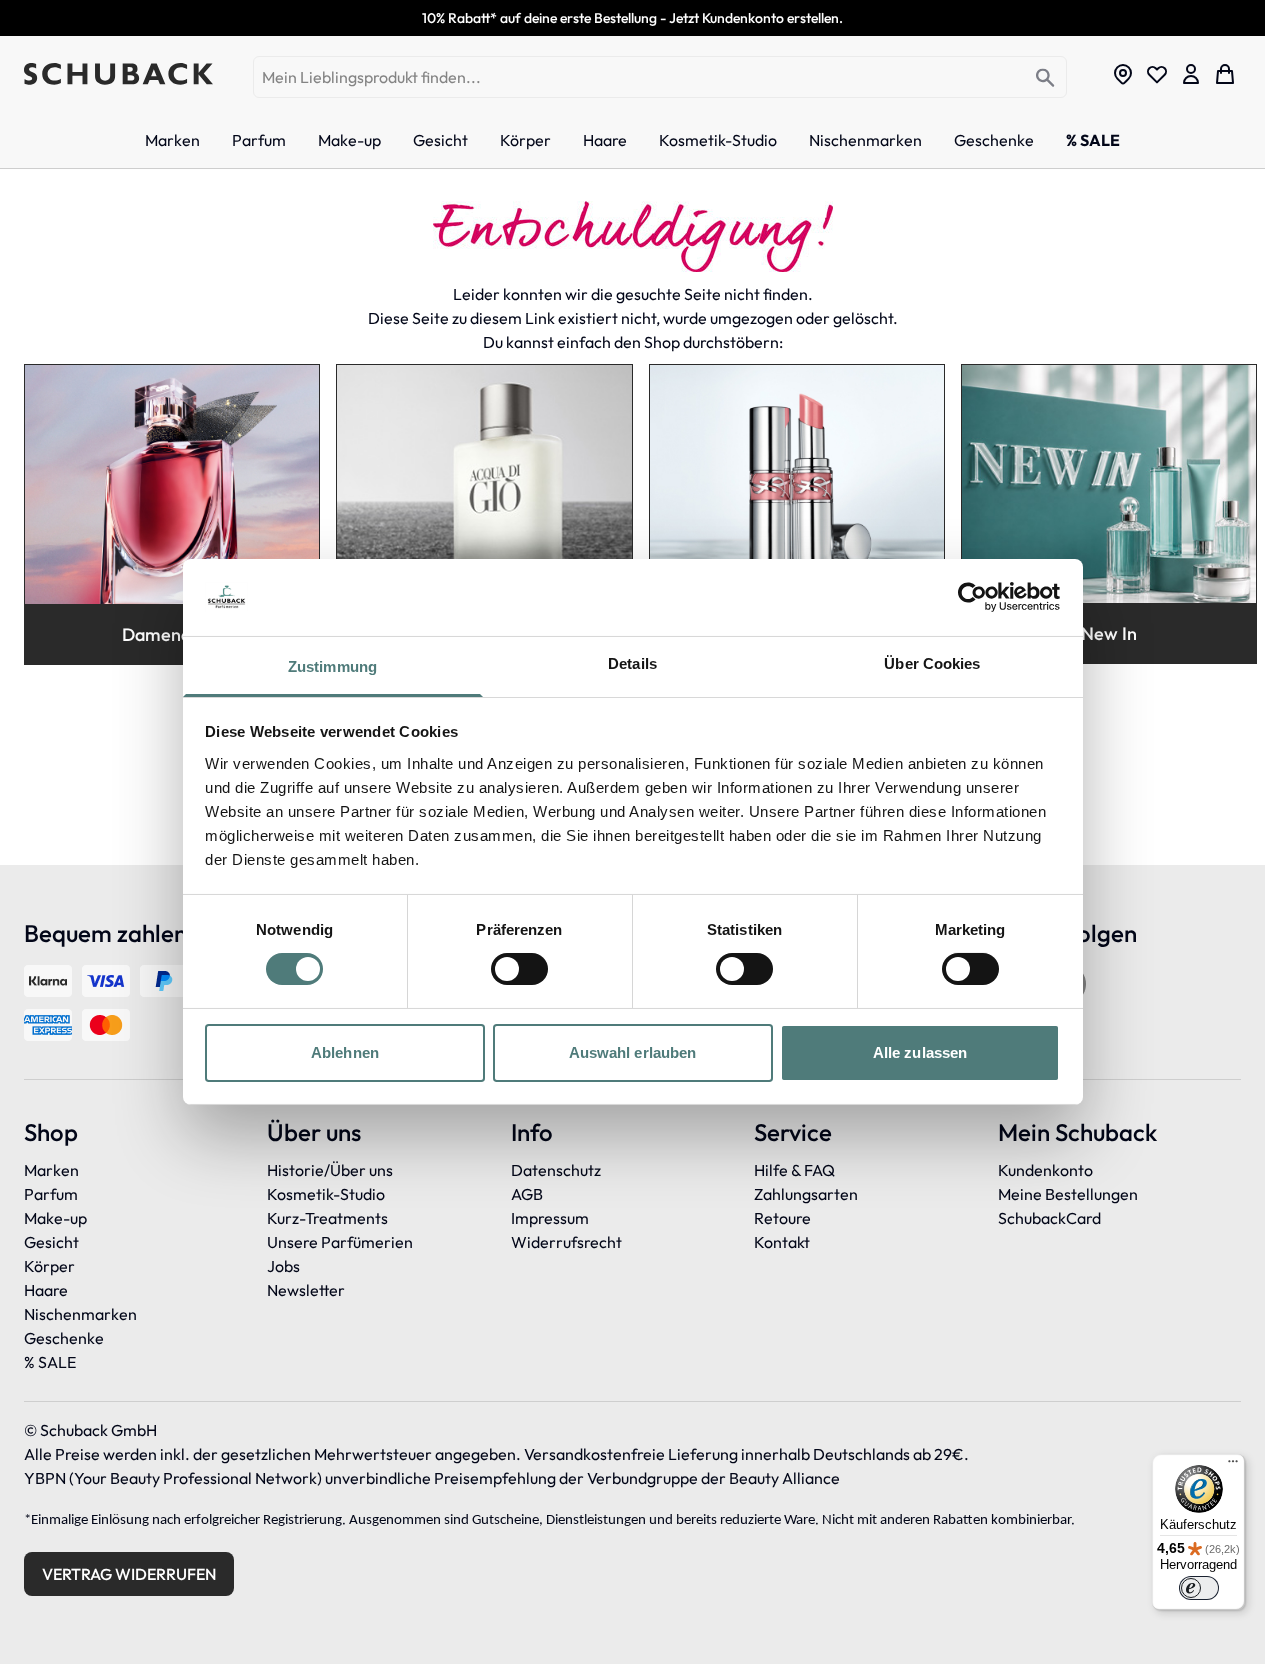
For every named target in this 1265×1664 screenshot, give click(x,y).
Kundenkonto (1045, 1170)
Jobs (283, 1266)
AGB (527, 1194)
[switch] (519, 969)
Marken (51, 1170)
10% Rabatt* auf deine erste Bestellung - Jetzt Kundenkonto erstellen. (632, 18)
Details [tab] (632, 663)
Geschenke (64, 1338)
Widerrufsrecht (566, 1242)
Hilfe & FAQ (794, 1170)
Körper (49, 1266)
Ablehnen (345, 1052)
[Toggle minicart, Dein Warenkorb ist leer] (1225, 74)
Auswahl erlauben (633, 1052)
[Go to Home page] (118, 74)
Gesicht (51, 1242)
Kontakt (782, 1242)
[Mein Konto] (1191, 74)
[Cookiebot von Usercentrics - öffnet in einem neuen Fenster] (972, 597)
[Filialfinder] (1123, 74)
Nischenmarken (80, 1314)
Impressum (550, 1218)
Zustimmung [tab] (332, 666)
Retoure (782, 1218)
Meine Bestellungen (1068, 1194)
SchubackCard (1049, 1218)
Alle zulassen (920, 1052)
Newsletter (306, 1290)
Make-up (55, 1218)
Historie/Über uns (330, 1170)
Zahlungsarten (806, 1194)
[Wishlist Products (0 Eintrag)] (1157, 74)
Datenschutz (556, 1170)
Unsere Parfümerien (340, 1242)
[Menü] (1233, 1466)
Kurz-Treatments (327, 1218)
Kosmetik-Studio (326, 1194)
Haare (46, 1290)
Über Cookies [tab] (932, 663)
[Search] (1045, 78)
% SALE (50, 1362)
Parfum (51, 1194)
